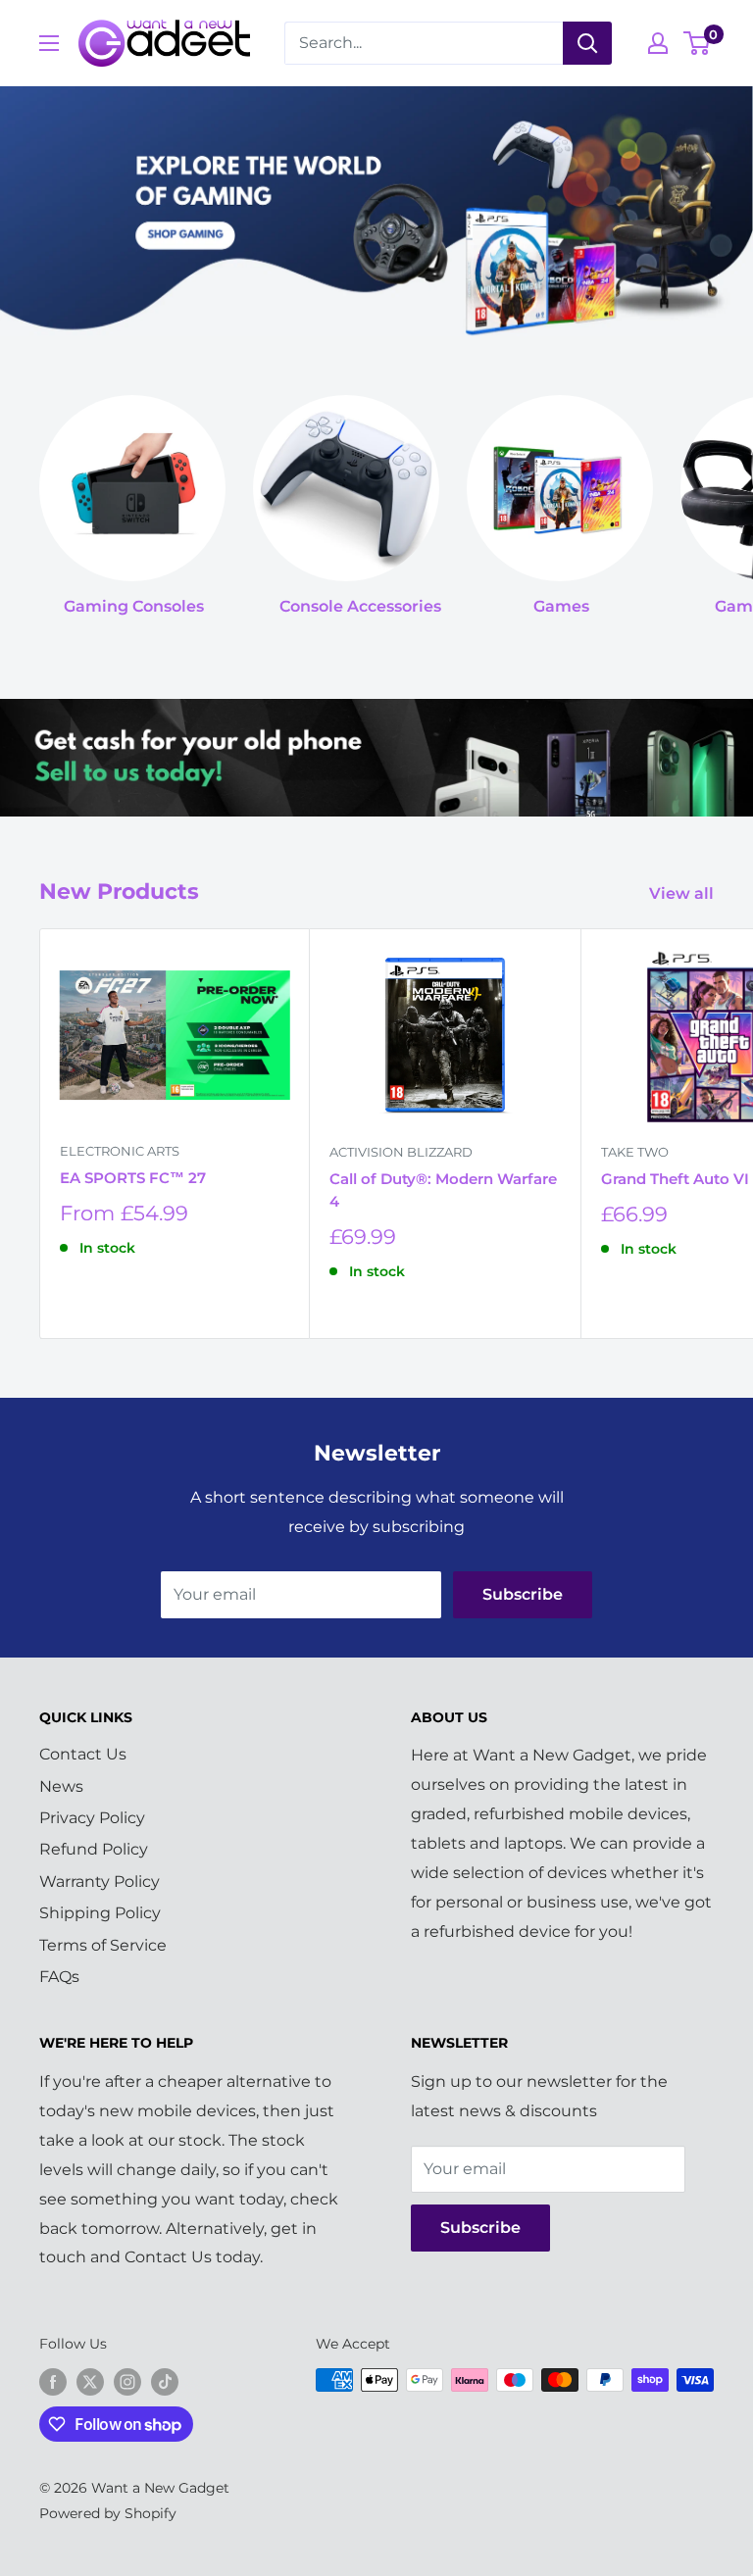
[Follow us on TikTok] (165, 2382)
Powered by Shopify (108, 2513)
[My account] (658, 43)
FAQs (59, 1977)
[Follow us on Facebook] (53, 2382)
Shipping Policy (100, 1913)
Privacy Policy (92, 1818)
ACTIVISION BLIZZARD (401, 1152)
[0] (698, 43)
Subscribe (523, 1594)
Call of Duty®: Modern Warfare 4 (443, 1190)
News (61, 1786)
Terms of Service (103, 1945)
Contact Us (83, 1754)
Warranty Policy (100, 1882)
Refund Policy (94, 1849)
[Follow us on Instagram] (127, 2382)
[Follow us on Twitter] (90, 2382)
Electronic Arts (120, 1151)
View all (683, 893)
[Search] (587, 43)
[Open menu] (49, 43)
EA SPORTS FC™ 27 (133, 1178)
